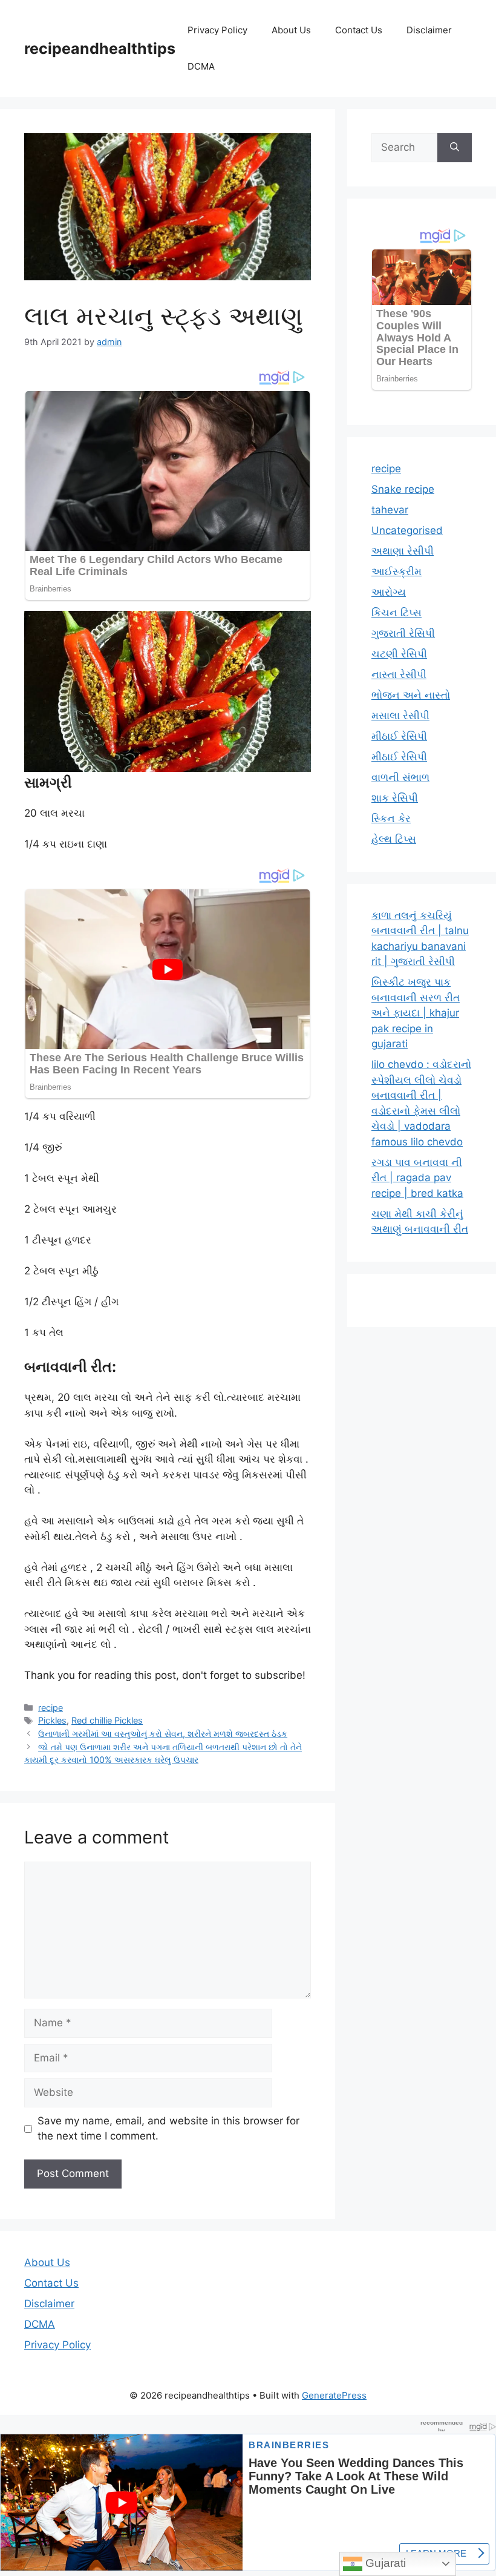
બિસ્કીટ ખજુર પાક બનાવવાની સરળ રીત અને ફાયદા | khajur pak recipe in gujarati (416, 1013)
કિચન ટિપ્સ (396, 613)
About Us (291, 30)
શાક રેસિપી (395, 798)
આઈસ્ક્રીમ (396, 572)
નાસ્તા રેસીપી (399, 674)
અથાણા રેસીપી (403, 551)
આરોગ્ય (389, 592)
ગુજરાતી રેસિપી (403, 633)
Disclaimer (429, 30)
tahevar (390, 510)
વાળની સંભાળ (400, 777)
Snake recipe (403, 489)
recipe (51, 1708)
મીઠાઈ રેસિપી (399, 736)
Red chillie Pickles (107, 1720)
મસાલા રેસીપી (400, 716)
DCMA (201, 66)
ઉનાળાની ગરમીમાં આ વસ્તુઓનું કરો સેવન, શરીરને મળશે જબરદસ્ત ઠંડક (163, 1734)
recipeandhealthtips (100, 48)
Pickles (52, 1720)
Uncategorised (407, 530)
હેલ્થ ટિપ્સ (394, 839)
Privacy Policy (217, 30)
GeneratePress (334, 2395)
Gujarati (384, 2563)
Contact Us (359, 30)
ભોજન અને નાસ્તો (411, 695)
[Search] (455, 148)
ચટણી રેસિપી (399, 654)
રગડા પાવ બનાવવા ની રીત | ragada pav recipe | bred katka (417, 1178)
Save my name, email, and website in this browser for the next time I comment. (168, 2129)
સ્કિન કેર (391, 819)
